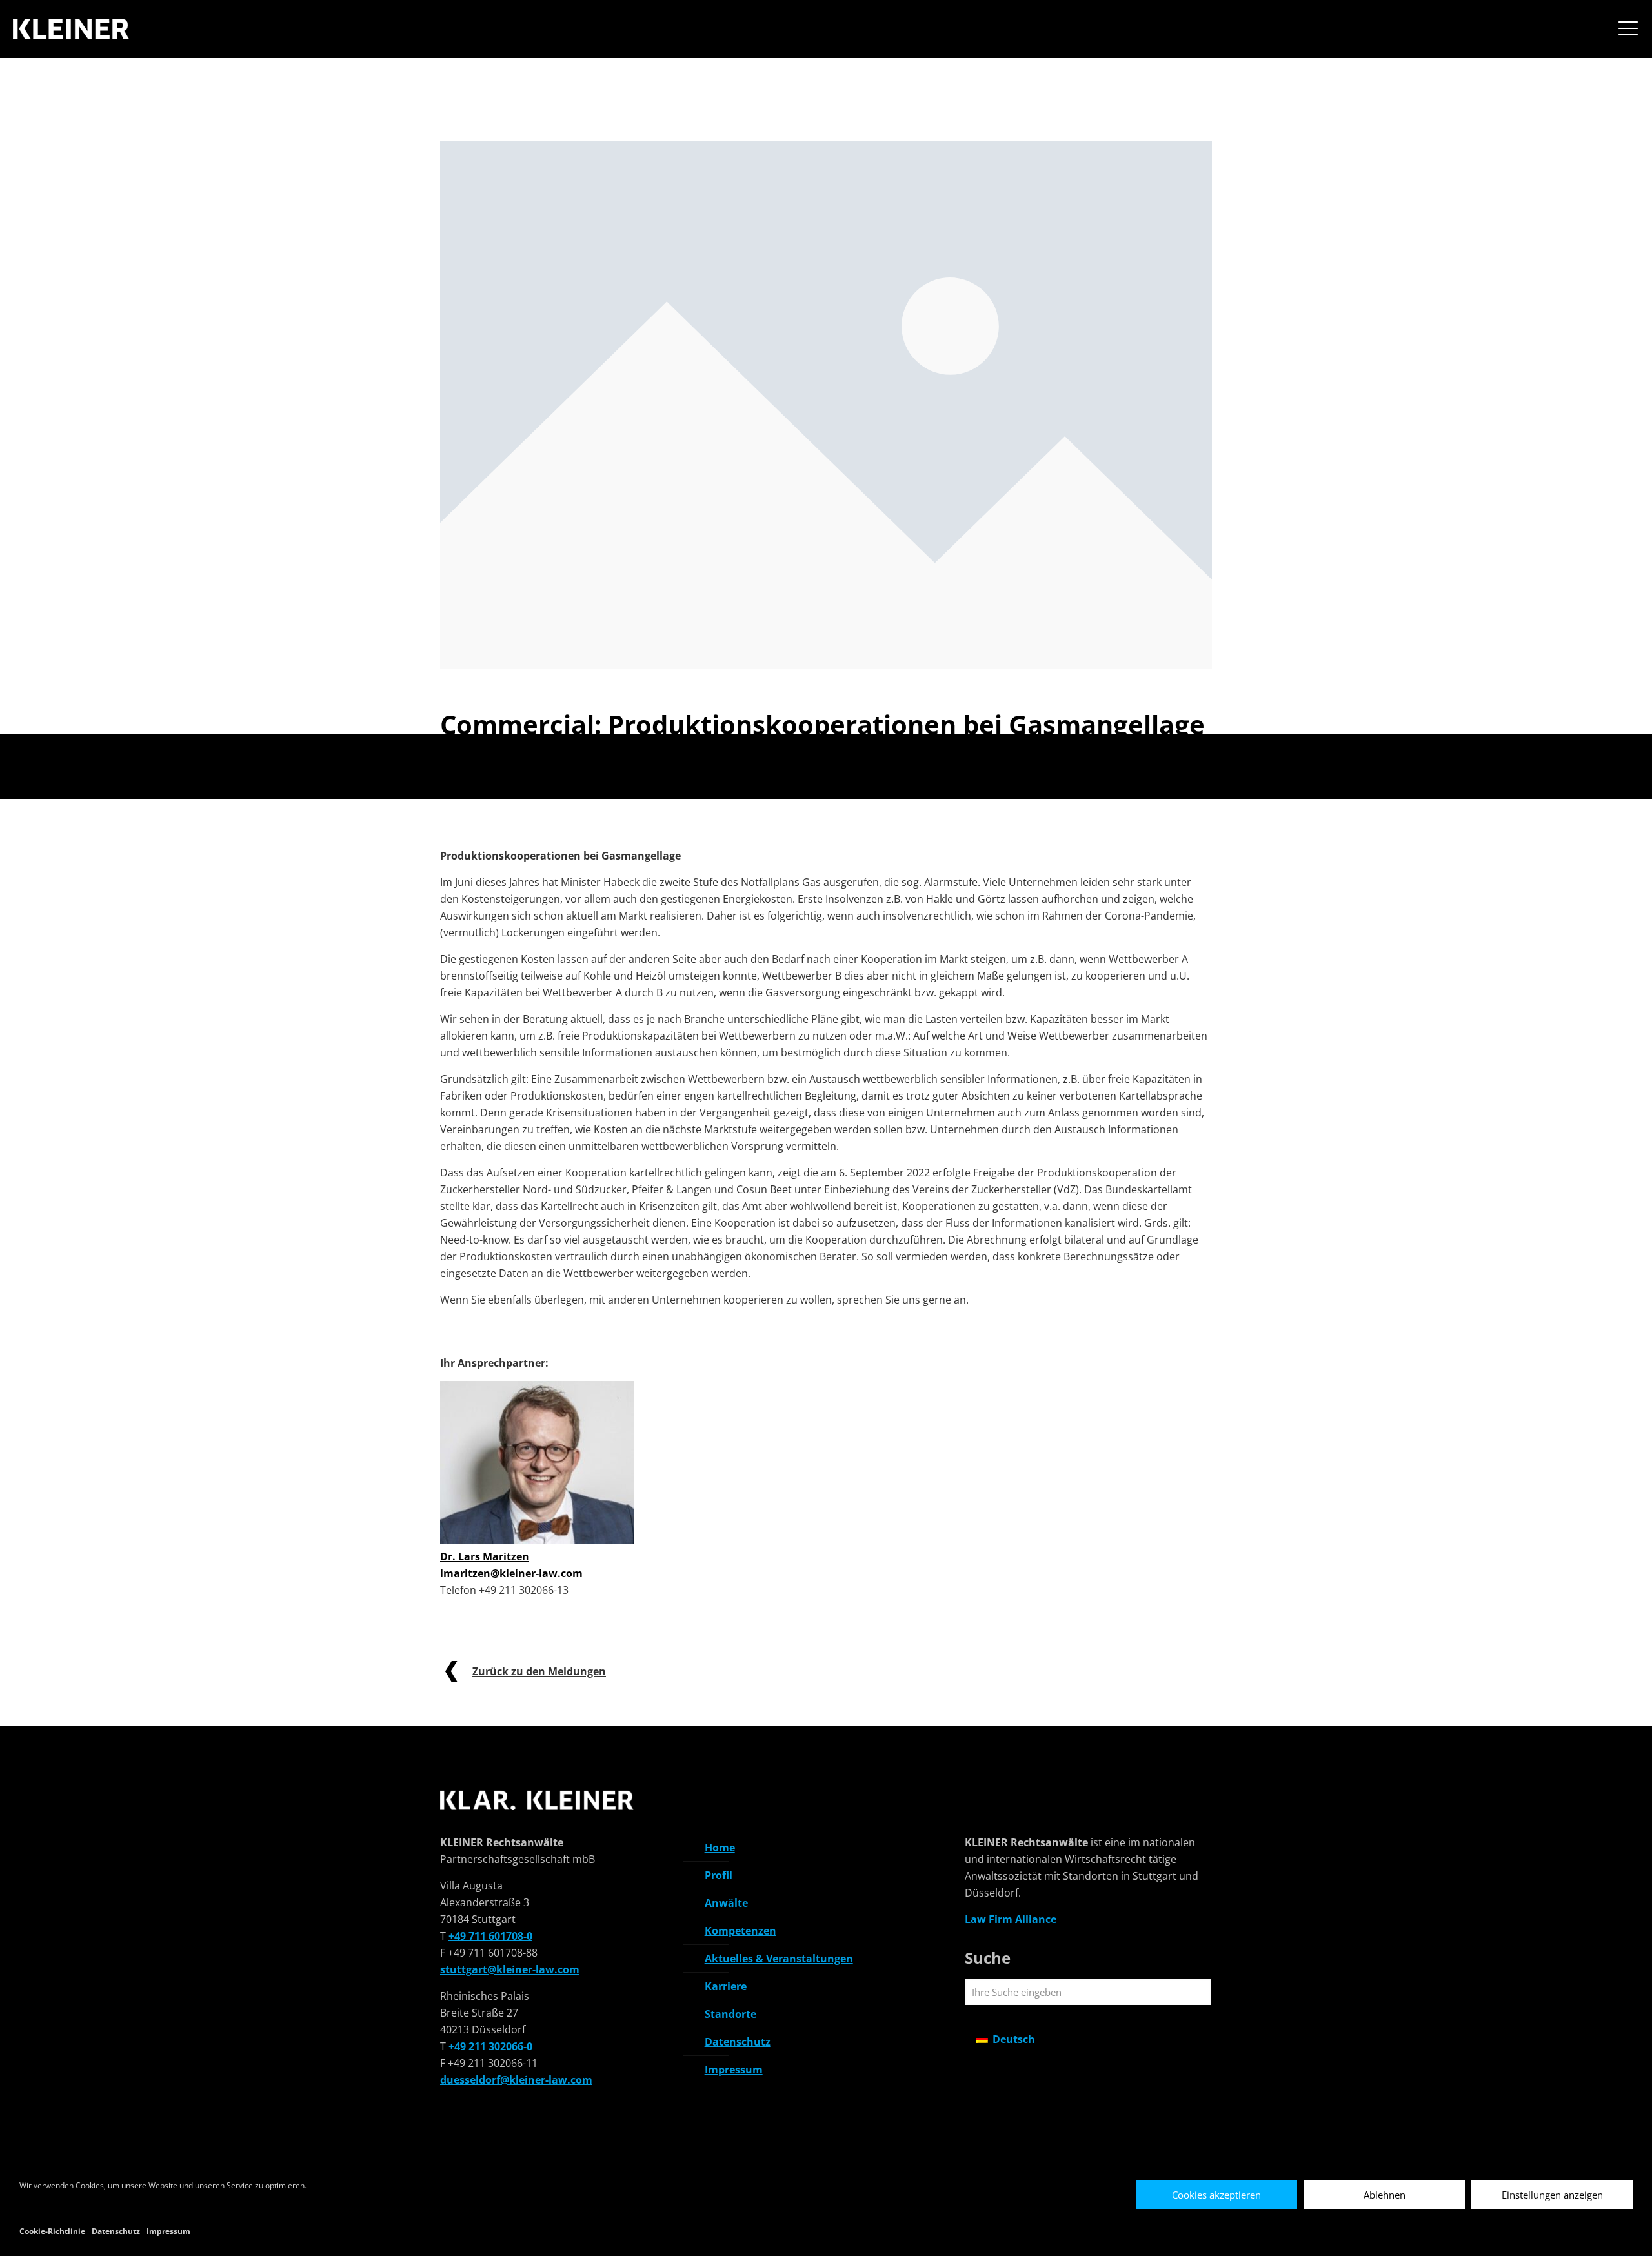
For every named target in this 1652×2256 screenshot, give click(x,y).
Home (720, 1848)
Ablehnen (1385, 2195)
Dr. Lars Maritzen (485, 1556)
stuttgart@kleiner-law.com (510, 1969)
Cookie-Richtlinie (52, 2231)
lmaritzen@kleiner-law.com (511, 1573)
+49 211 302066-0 (490, 2046)
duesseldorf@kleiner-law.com (516, 2080)
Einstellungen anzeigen (1552, 2195)
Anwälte (726, 1903)
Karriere (726, 1986)
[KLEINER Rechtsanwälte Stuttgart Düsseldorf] (73, 30)
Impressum (168, 2231)
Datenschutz (116, 2231)
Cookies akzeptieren (1216, 2195)
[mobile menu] (1628, 30)
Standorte (730, 2014)
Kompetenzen (740, 1931)
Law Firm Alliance (1011, 1919)
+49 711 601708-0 (490, 1936)
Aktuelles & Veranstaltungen (779, 1959)
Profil (719, 1875)
